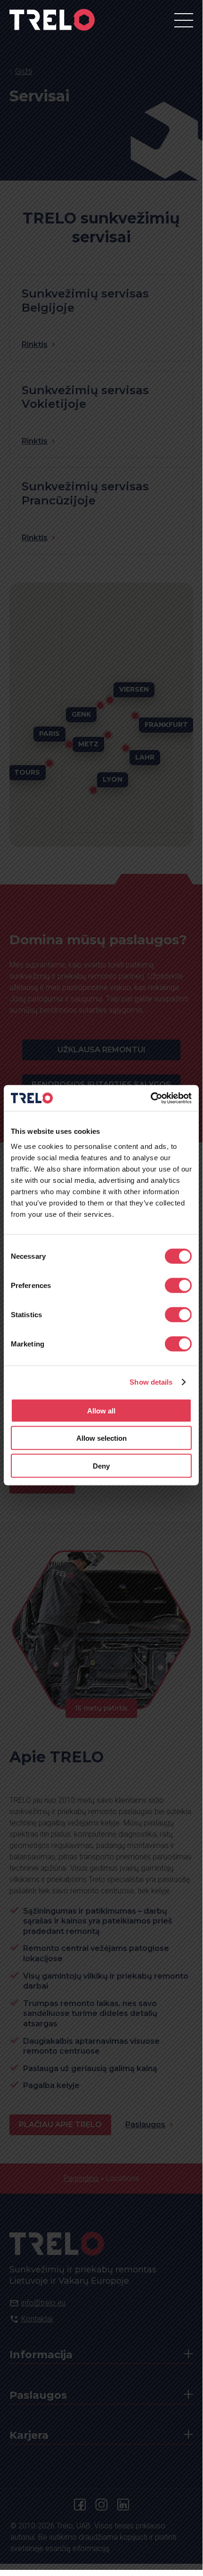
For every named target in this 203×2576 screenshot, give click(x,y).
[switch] (178, 1285)
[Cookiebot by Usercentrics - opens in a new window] (150, 1098)
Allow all (101, 1410)
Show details (151, 1382)
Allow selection (101, 1438)
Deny (101, 1466)
